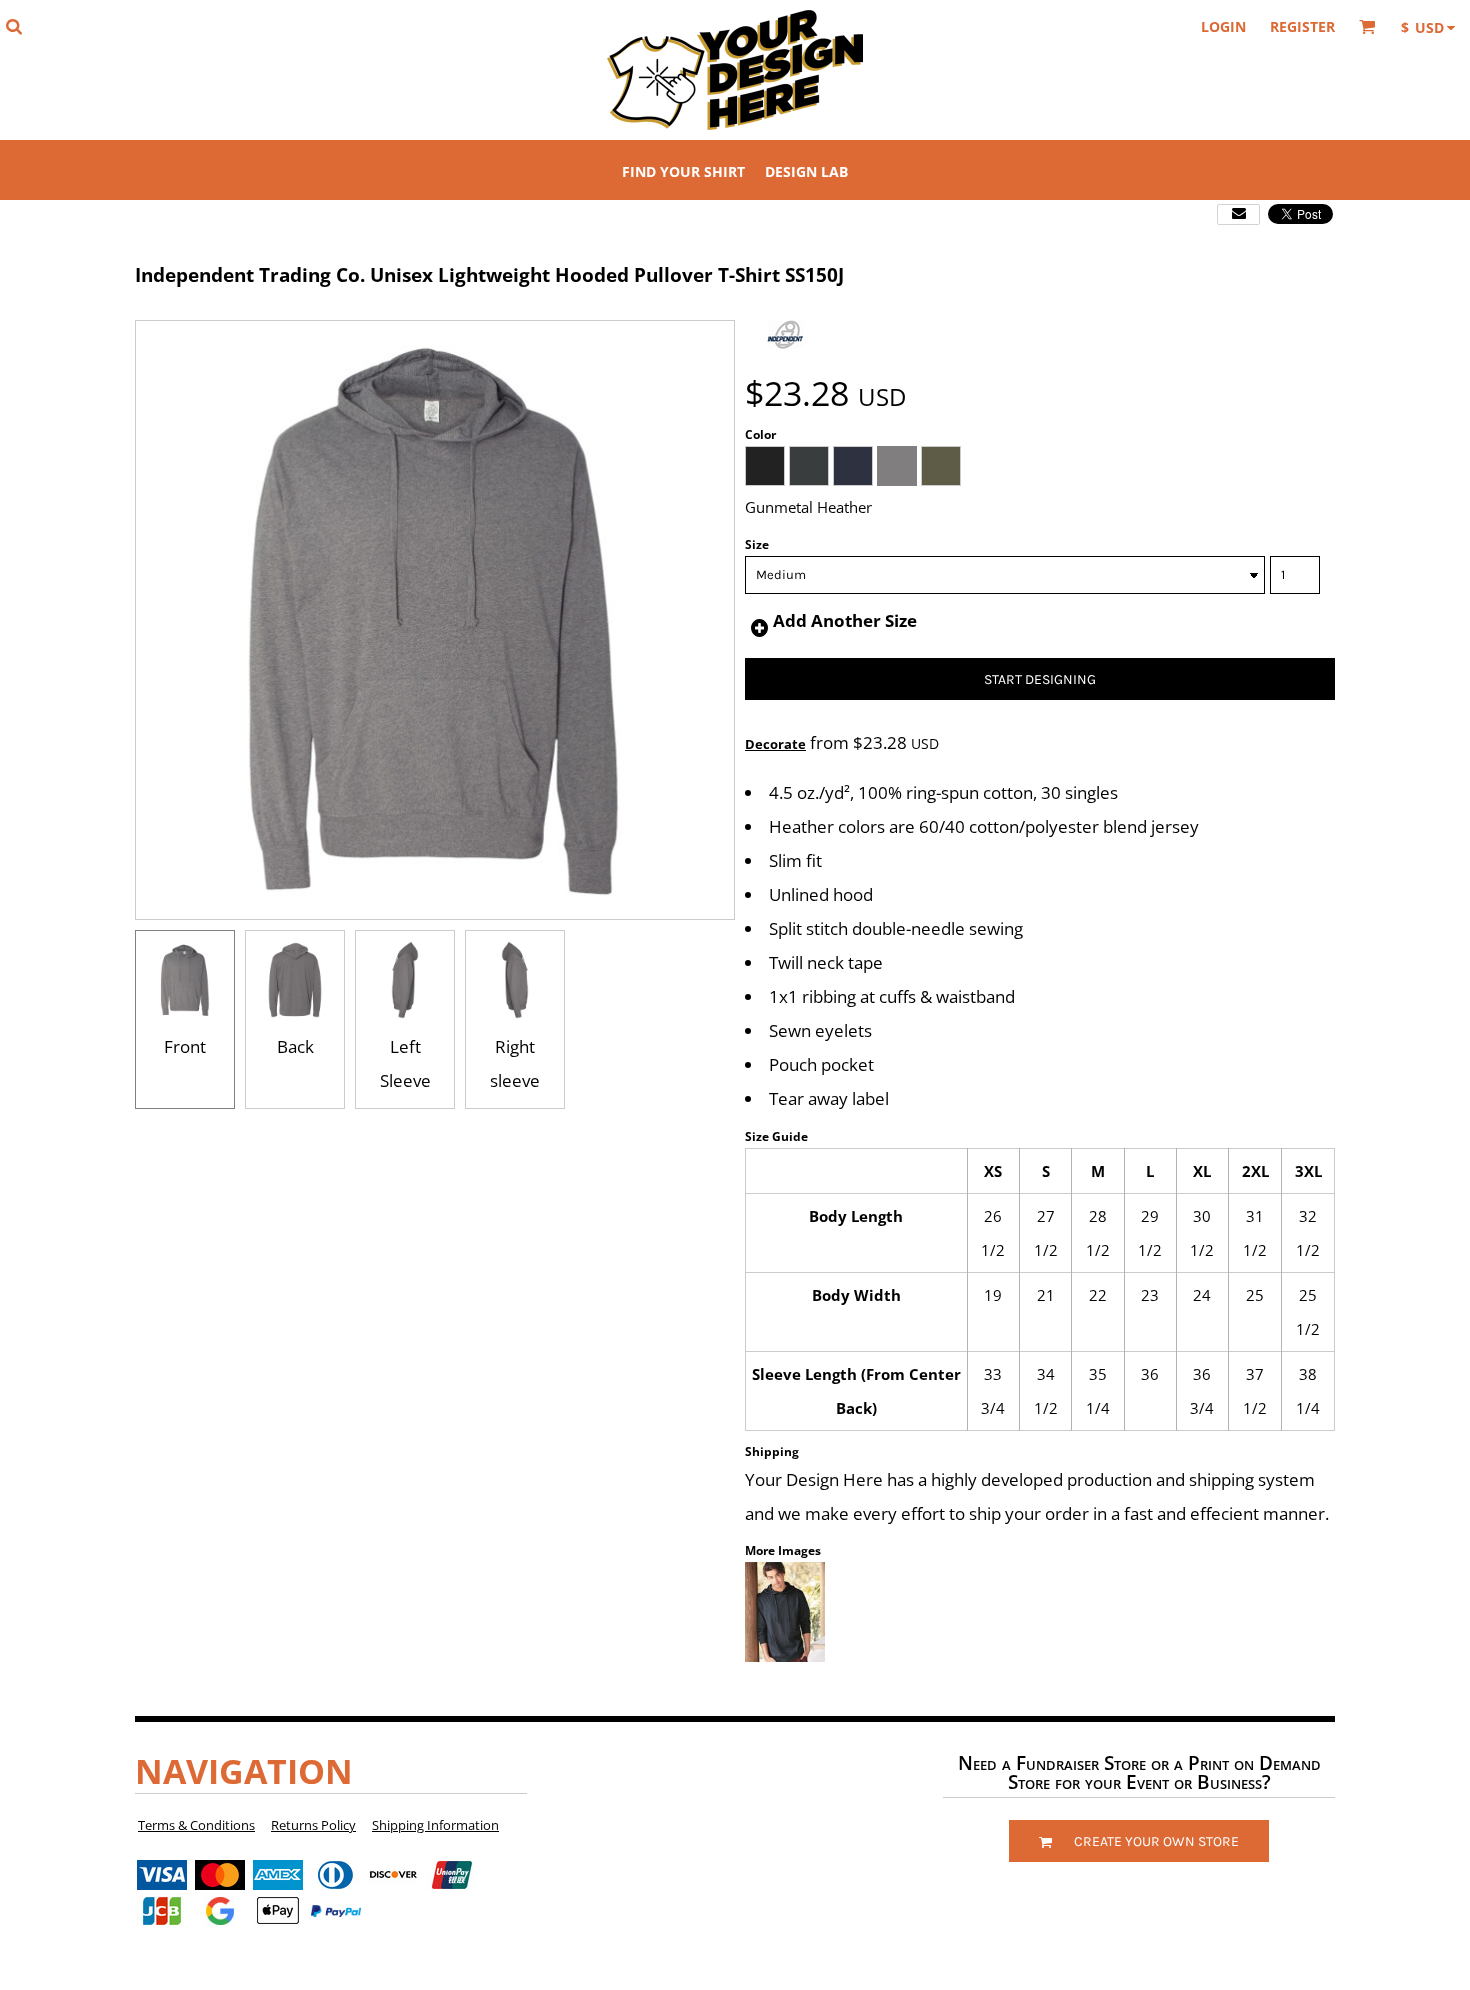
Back (295, 1046)
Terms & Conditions (196, 1825)
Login (1223, 26)
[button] (13, 26)
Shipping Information (435, 1825)
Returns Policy (313, 1825)
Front (185, 1046)
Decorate (775, 744)
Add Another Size (845, 620)
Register (1302, 26)
